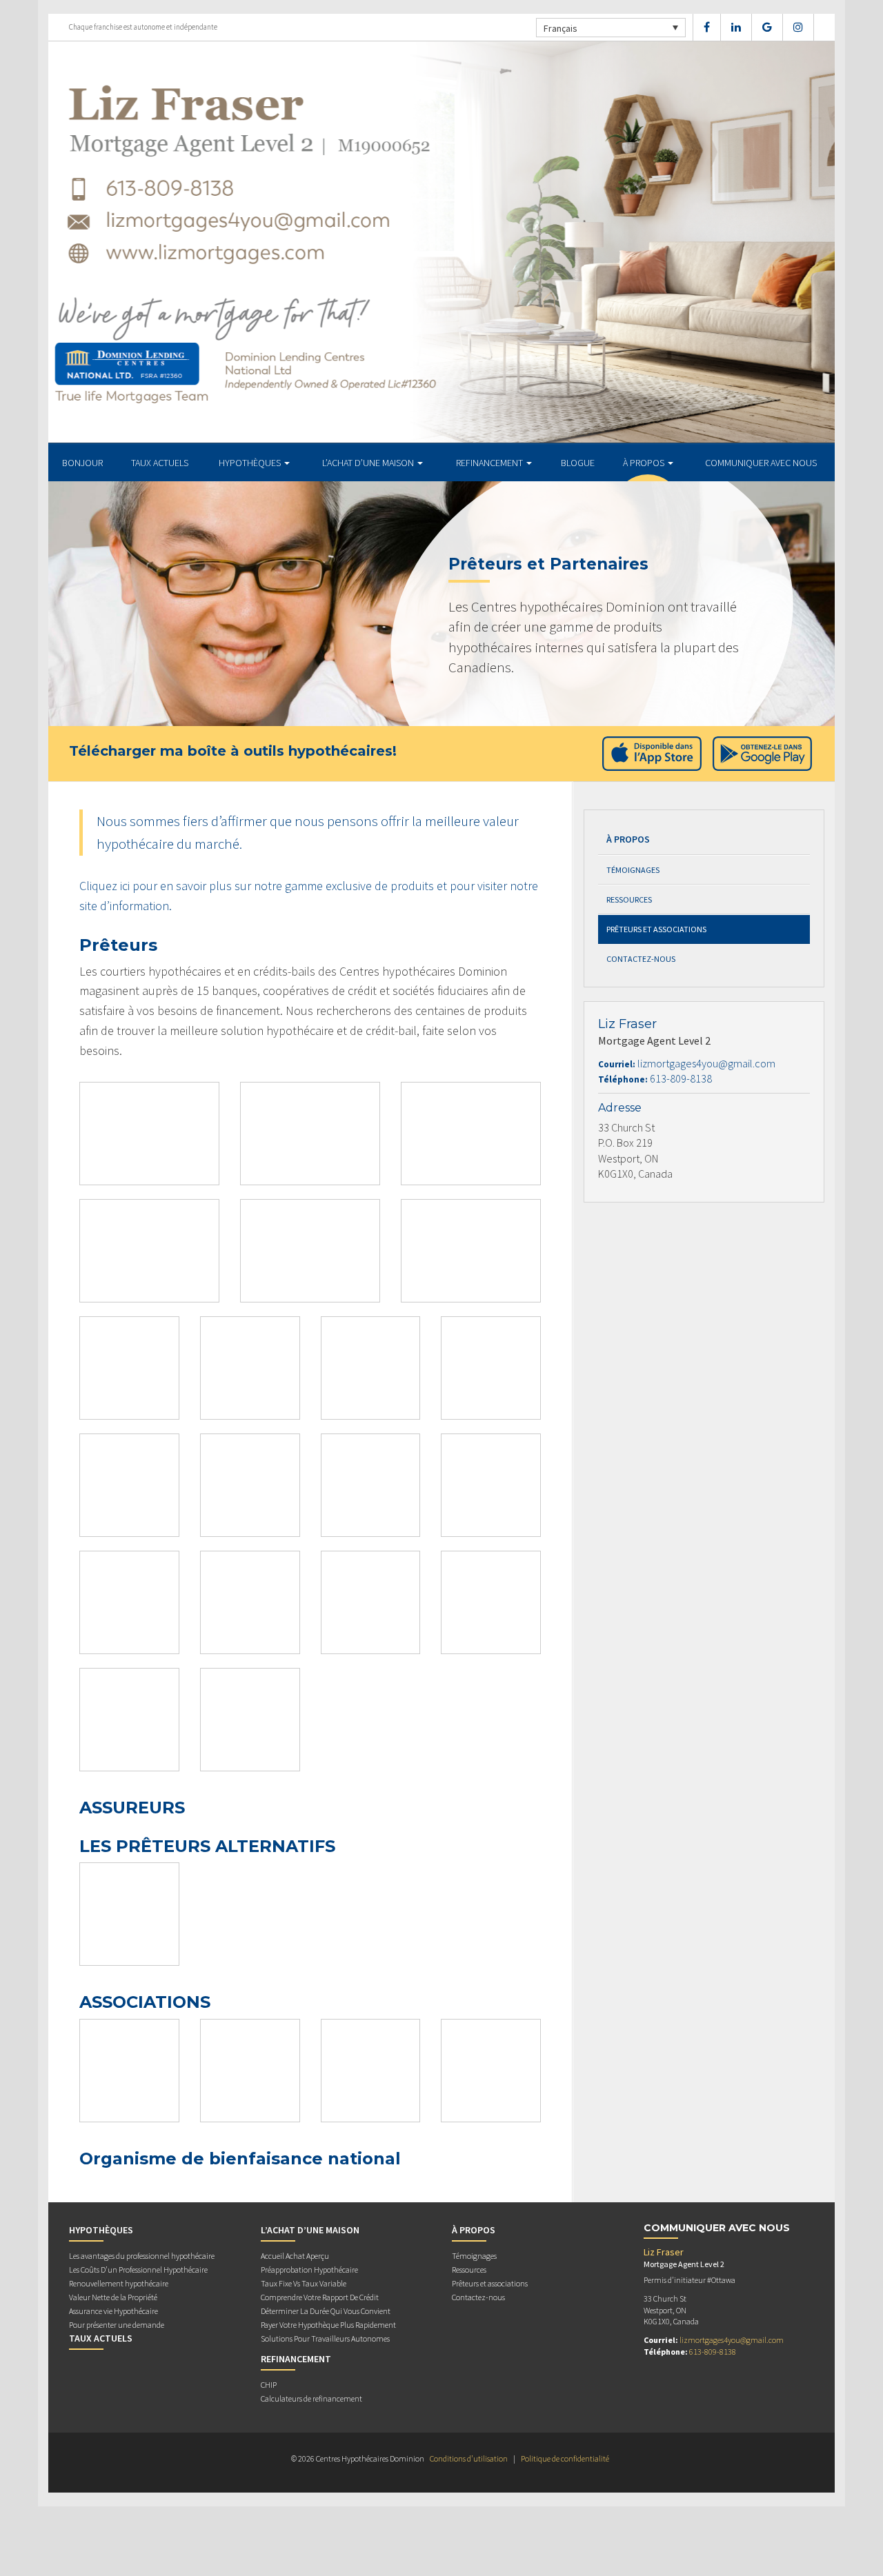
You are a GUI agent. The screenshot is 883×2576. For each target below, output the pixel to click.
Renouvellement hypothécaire (119, 2283)
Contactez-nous (641, 959)
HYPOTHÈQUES (251, 463)
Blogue (578, 463)
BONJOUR (82, 463)
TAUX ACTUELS (160, 463)
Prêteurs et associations (656, 929)
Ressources (629, 899)
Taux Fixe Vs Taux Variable (304, 2283)
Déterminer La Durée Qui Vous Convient (326, 2311)
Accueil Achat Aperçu (295, 2256)
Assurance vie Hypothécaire (113, 2311)
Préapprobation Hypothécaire (309, 2270)
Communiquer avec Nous (761, 463)
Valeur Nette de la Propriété (113, 2297)
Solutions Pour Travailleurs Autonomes (325, 2338)
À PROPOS (645, 463)
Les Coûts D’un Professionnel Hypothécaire (138, 2270)
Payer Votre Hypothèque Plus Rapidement (328, 2325)
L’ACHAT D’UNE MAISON (369, 463)
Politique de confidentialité (565, 2458)
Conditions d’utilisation (469, 2458)
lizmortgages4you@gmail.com (706, 1063)
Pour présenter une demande (117, 2325)
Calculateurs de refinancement (311, 2398)
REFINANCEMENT (490, 463)
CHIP (269, 2385)
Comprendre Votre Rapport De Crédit (320, 2297)
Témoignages (633, 870)
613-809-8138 (681, 1078)
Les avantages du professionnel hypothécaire (142, 2256)
